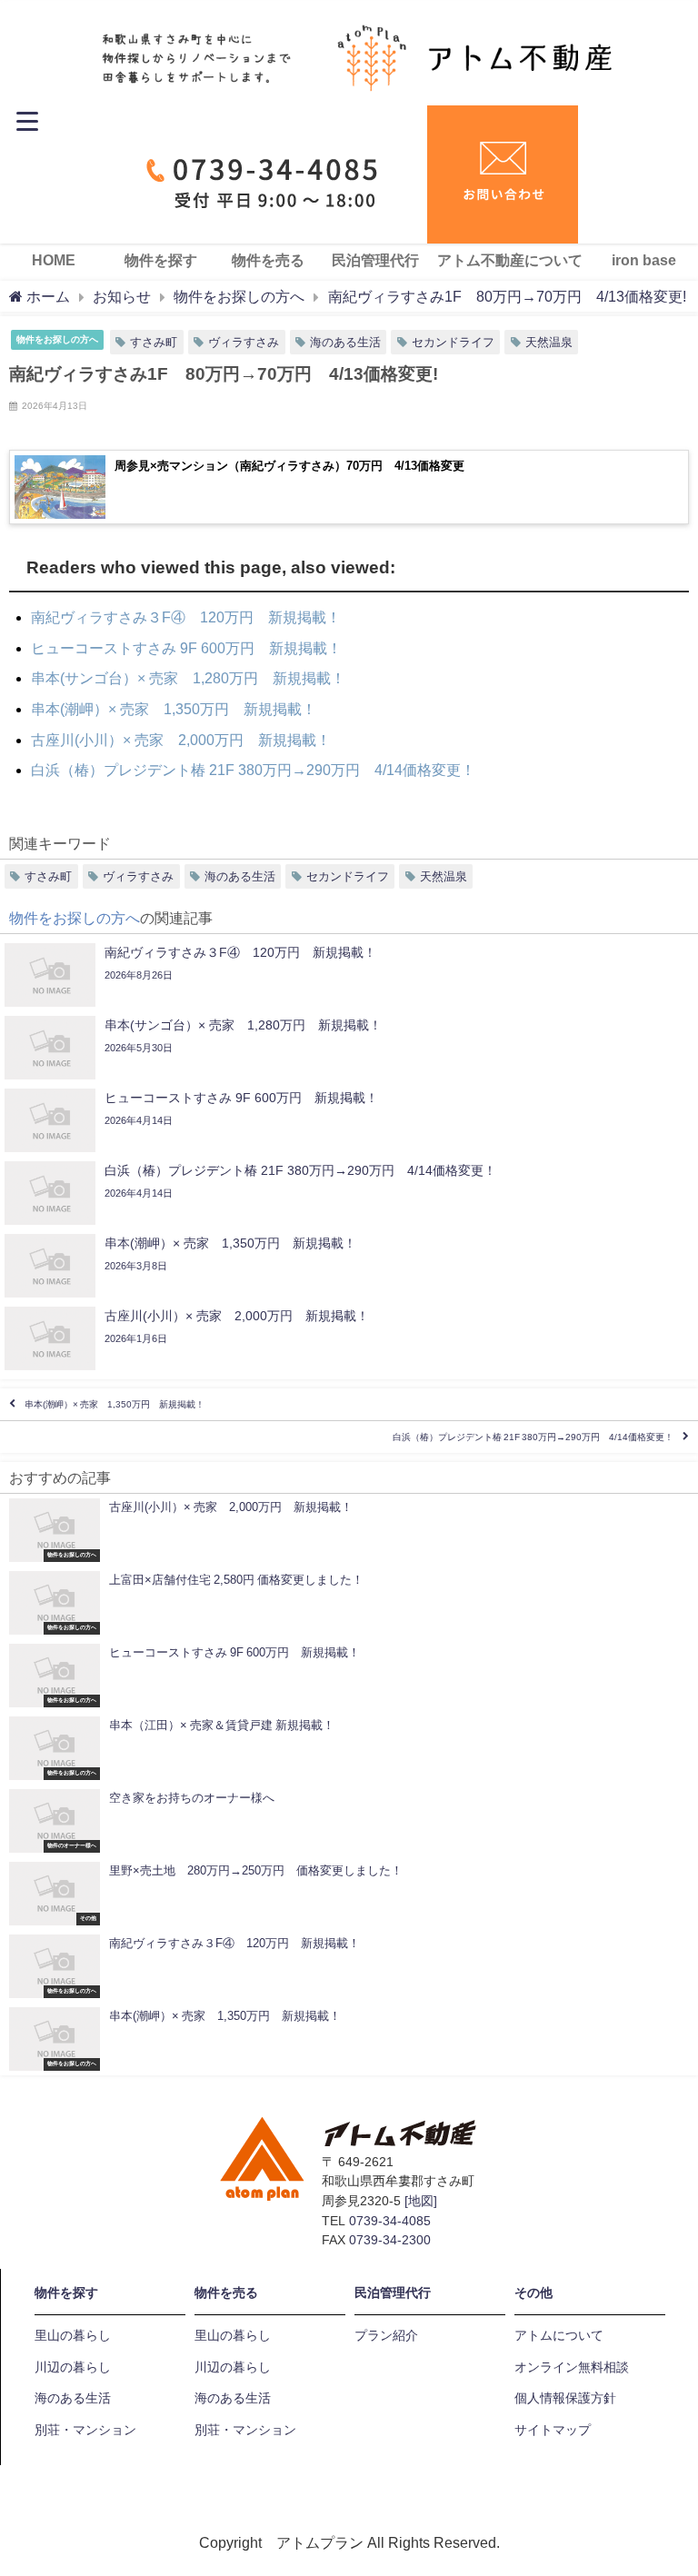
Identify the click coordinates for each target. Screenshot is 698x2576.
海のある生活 (345, 342)
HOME (54, 260)
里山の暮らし (73, 2335)
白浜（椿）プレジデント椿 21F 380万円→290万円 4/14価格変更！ (533, 1437)
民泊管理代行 (375, 260)
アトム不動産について (510, 260)
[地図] (421, 2201)
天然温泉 (549, 342)
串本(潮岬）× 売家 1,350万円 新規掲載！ (115, 1404)
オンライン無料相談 (572, 2367)
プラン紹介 (386, 2335)
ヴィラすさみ (244, 342)
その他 (533, 2293)
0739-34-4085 (390, 2221)
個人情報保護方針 (565, 2398)
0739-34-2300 (390, 2240)
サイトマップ (553, 2430)
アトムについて (559, 2335)
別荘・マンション (85, 2430)
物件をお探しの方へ (57, 339)
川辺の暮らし (73, 2367)
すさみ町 (154, 342)
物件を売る (268, 260)
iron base (644, 260)
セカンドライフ (453, 342)
